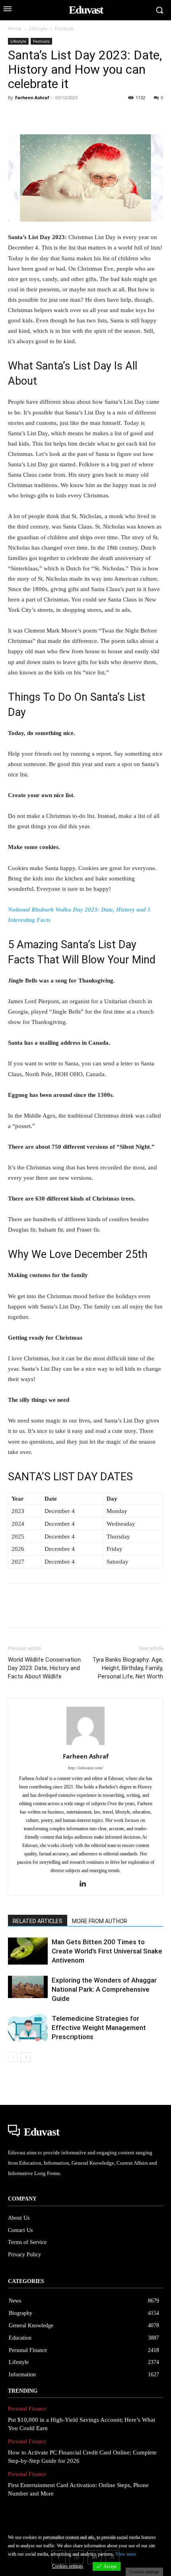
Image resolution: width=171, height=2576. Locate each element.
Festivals (64, 28)
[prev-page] (13, 2057)
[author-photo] (85, 1745)
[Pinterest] (52, 116)
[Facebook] (16, 116)
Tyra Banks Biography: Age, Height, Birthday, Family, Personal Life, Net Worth (128, 1668)
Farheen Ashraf (32, 97)
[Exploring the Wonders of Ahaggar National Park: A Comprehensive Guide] (28, 1987)
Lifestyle (38, 28)
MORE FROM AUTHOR (100, 1921)
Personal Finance (27, 2409)
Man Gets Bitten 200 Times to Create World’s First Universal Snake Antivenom (107, 1951)
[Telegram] (144, 116)
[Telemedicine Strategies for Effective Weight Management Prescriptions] (28, 2028)
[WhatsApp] (71, 116)
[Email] (126, 116)
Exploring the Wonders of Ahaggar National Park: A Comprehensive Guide (104, 1989)
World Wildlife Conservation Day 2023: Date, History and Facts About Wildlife (44, 1668)
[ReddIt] (107, 116)
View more (126, 2554)
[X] (34, 116)
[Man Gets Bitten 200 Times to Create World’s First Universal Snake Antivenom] (28, 1951)
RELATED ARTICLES (38, 1921)
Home (15, 28)
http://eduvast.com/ (85, 1768)
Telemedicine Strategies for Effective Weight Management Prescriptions (99, 2028)
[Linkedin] (89, 116)
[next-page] (26, 2057)
